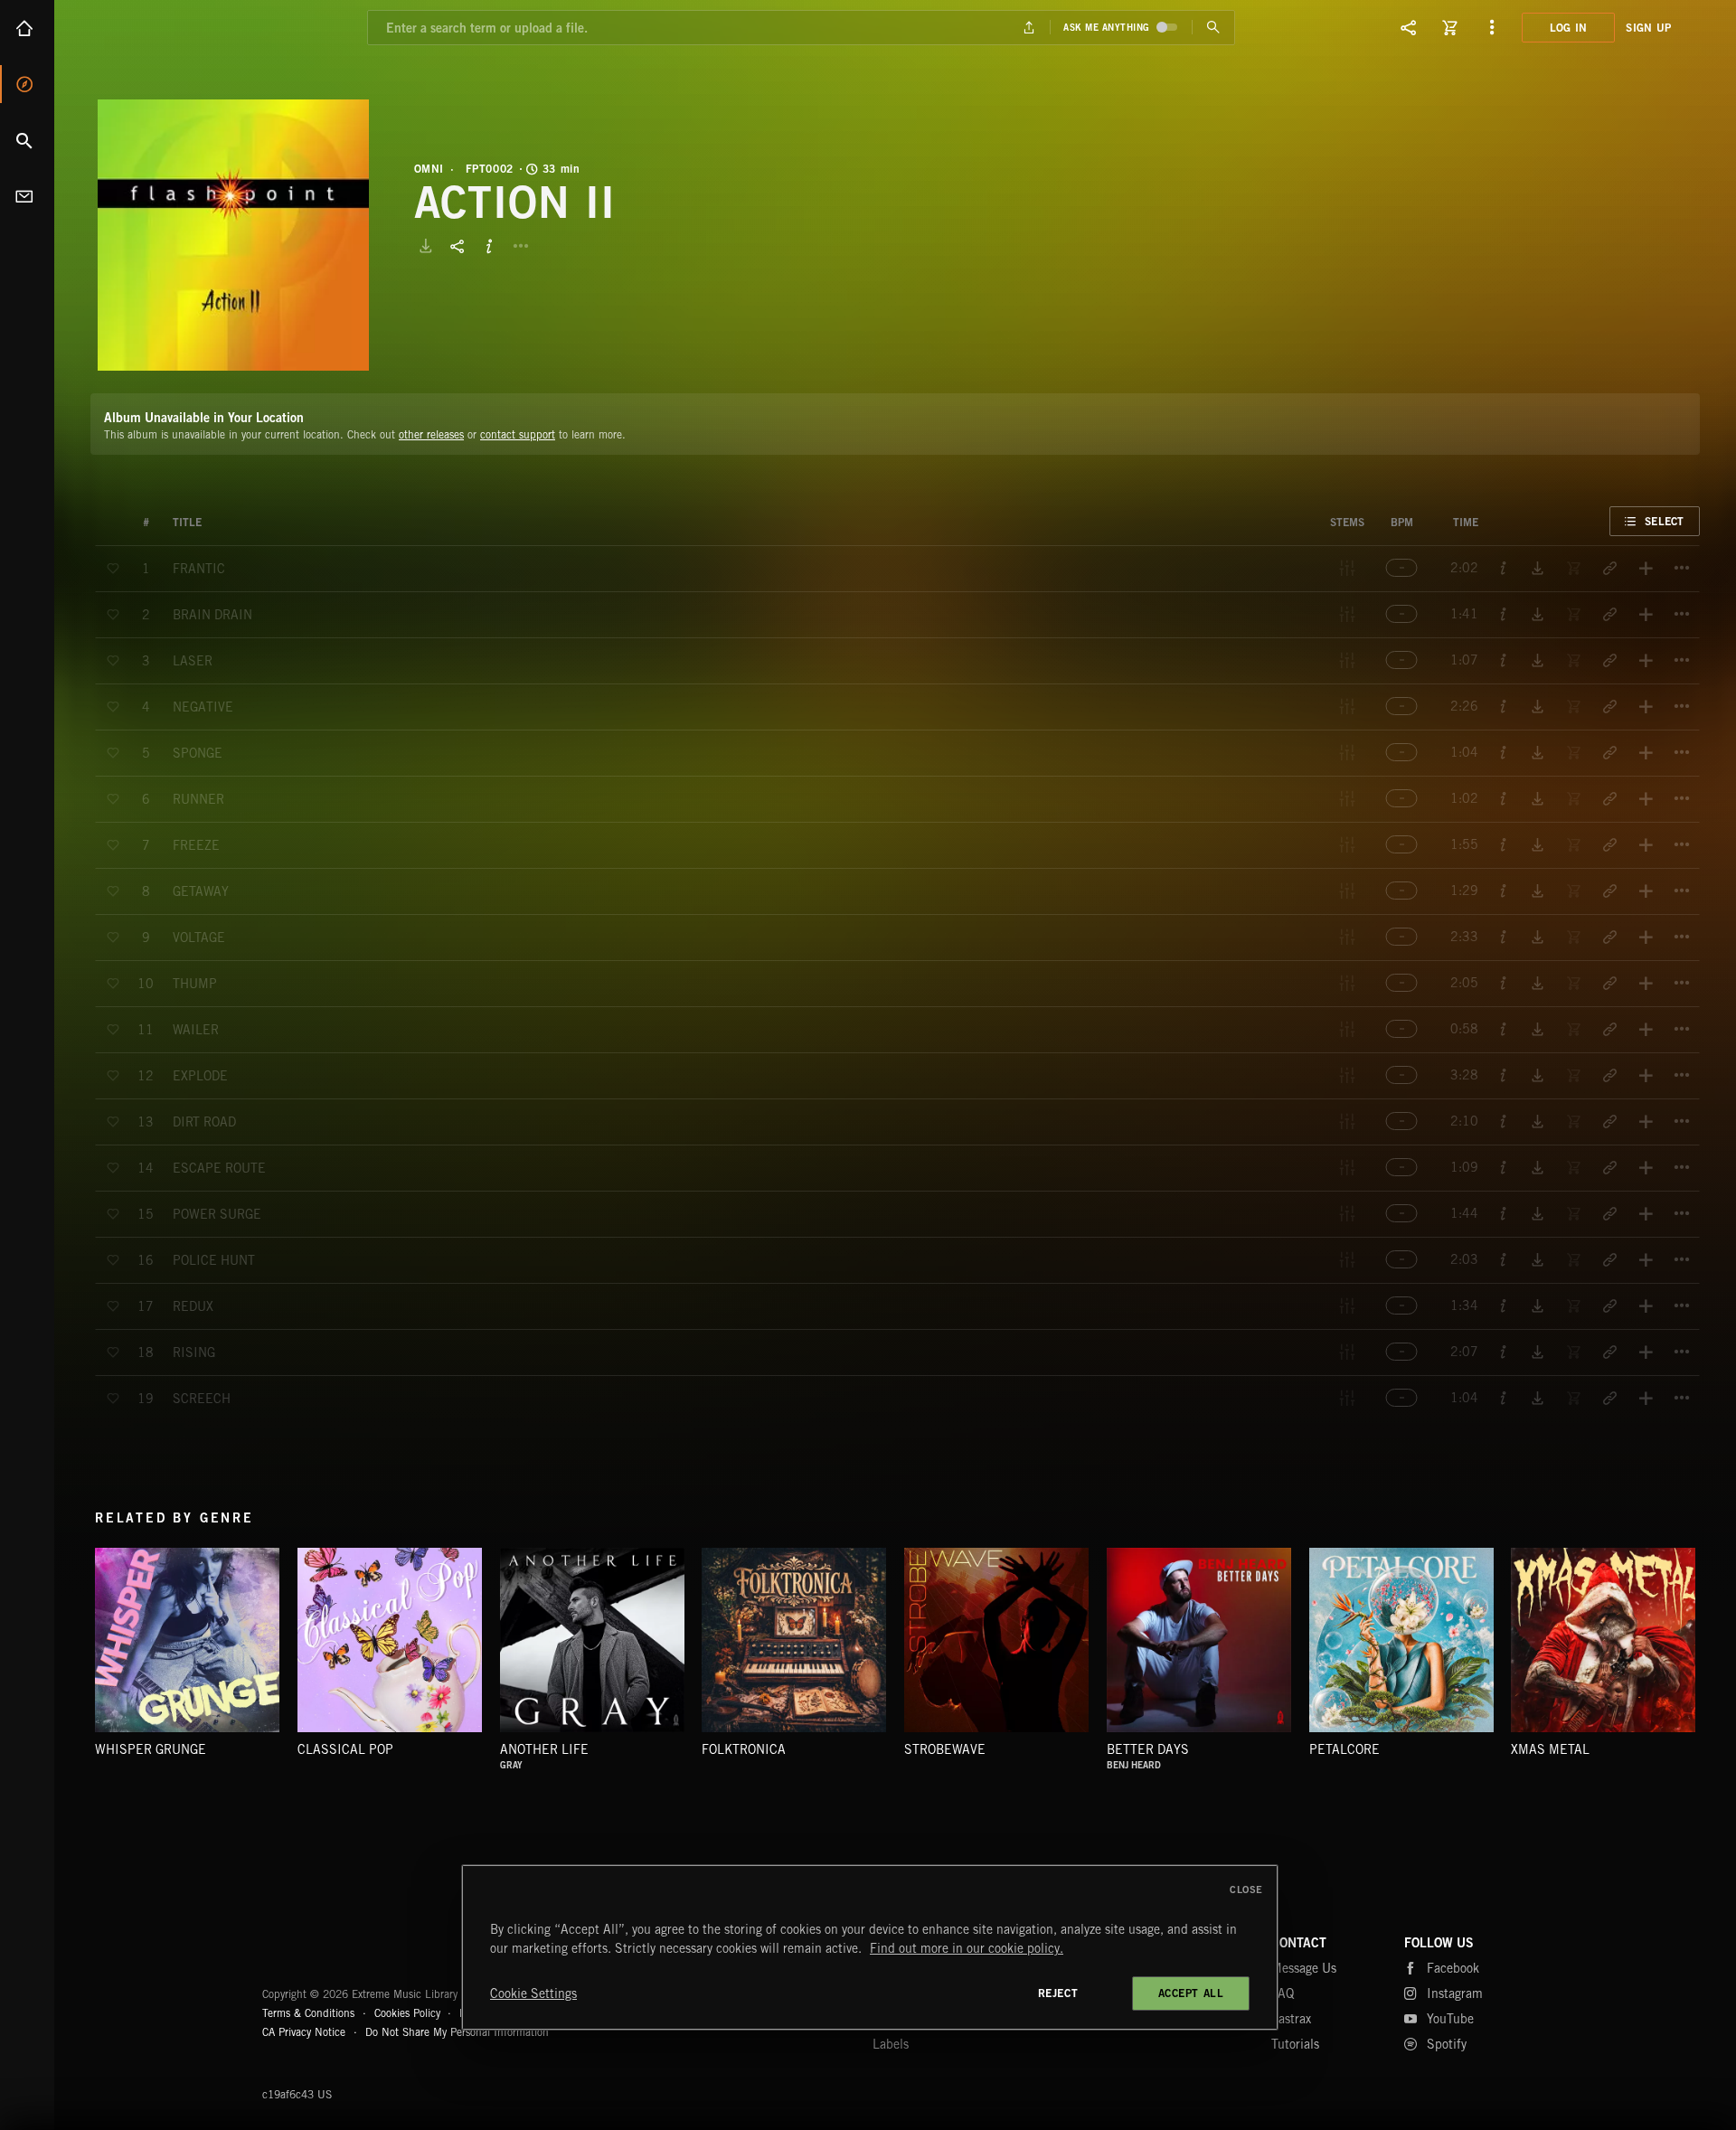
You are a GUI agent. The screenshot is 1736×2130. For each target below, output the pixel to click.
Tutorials (1295, 2044)
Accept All (1191, 1993)
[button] (233, 235)
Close (1246, 1890)
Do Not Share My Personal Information (457, 2032)
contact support (518, 434)
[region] (870, 1947)
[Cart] (1450, 27)
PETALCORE (1344, 1749)
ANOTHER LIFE (544, 1749)
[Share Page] (1409, 27)
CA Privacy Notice (304, 2032)
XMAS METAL (1550, 1749)
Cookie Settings (533, 1993)
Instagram (1455, 1993)
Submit (1213, 28)
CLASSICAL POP (345, 1749)
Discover (27, 84)
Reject (1058, 1993)
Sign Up (1648, 28)
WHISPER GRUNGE (151, 1749)
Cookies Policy (407, 2013)
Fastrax (1291, 2019)
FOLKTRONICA (744, 1749)
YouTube (1450, 2019)
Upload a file (1029, 28)
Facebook (1453, 1968)
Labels (891, 2044)
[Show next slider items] (1713, 1650)
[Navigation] (1492, 27)
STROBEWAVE (945, 1749)
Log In (1569, 28)
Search (27, 140)
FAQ (1283, 1993)
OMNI (429, 169)
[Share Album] (458, 246)
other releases (431, 434)
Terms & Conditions (308, 2013)
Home (27, 28)
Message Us (1304, 1968)
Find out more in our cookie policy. (967, 1948)
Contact (27, 196)
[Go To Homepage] (153, 27)
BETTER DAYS (1148, 1749)
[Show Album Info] (489, 246)
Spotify (1447, 2044)
